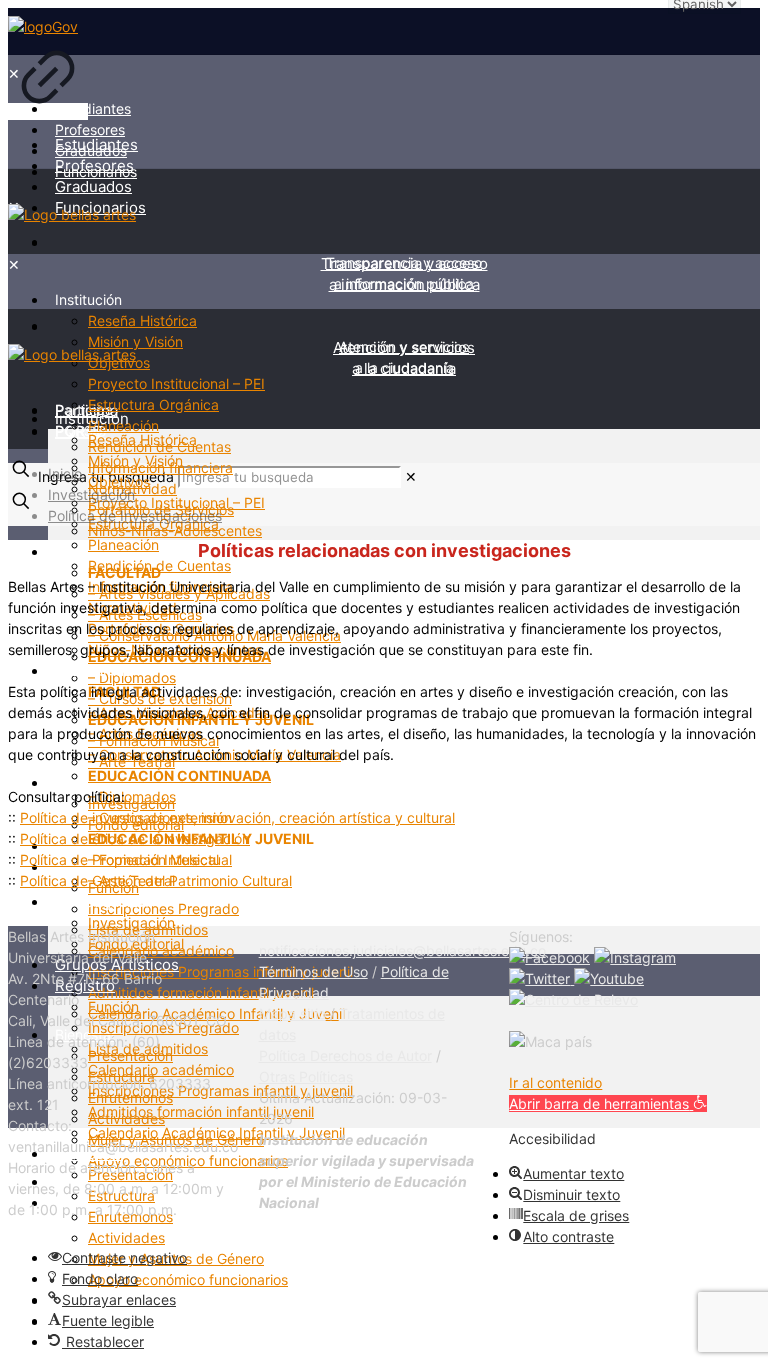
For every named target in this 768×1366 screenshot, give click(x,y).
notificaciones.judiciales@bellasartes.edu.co (402, 950)
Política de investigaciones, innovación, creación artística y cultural (237, 817)
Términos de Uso (313, 971)
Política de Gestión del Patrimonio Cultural (156, 880)
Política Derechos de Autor (345, 1055)
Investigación (91, 494)
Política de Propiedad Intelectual (126, 859)
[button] (608, 1103)
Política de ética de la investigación (135, 838)
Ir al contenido (555, 1082)
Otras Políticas (306, 1076)
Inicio (65, 473)
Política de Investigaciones (135, 515)
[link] (48, 69)
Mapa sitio (292, 1013)
